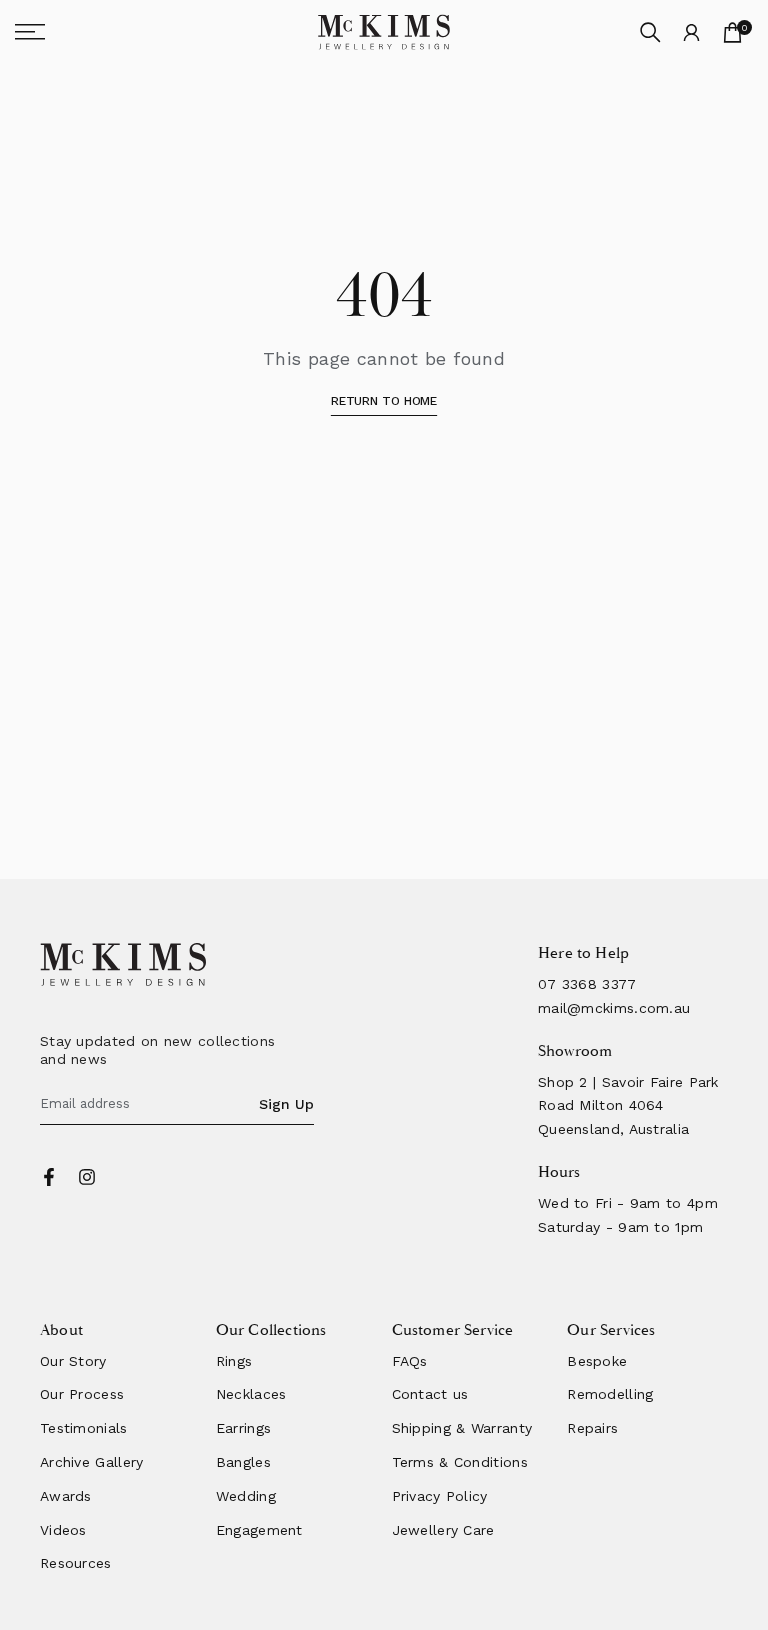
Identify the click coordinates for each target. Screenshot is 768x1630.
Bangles (243, 1462)
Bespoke (597, 1361)
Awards (66, 1496)
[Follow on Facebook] (49, 1177)
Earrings (243, 1428)
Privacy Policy (440, 1496)
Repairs (592, 1428)
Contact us (430, 1394)
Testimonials (84, 1428)
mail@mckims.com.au (614, 1008)
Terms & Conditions (460, 1462)
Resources (76, 1563)
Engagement (259, 1530)
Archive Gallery (92, 1462)
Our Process (82, 1394)
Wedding (246, 1496)
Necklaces (251, 1394)
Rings (234, 1361)
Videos (63, 1530)
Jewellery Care (443, 1530)
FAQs (410, 1361)
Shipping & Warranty (462, 1428)
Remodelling (610, 1394)
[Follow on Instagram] (87, 1177)
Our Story (73, 1361)
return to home (384, 401)
